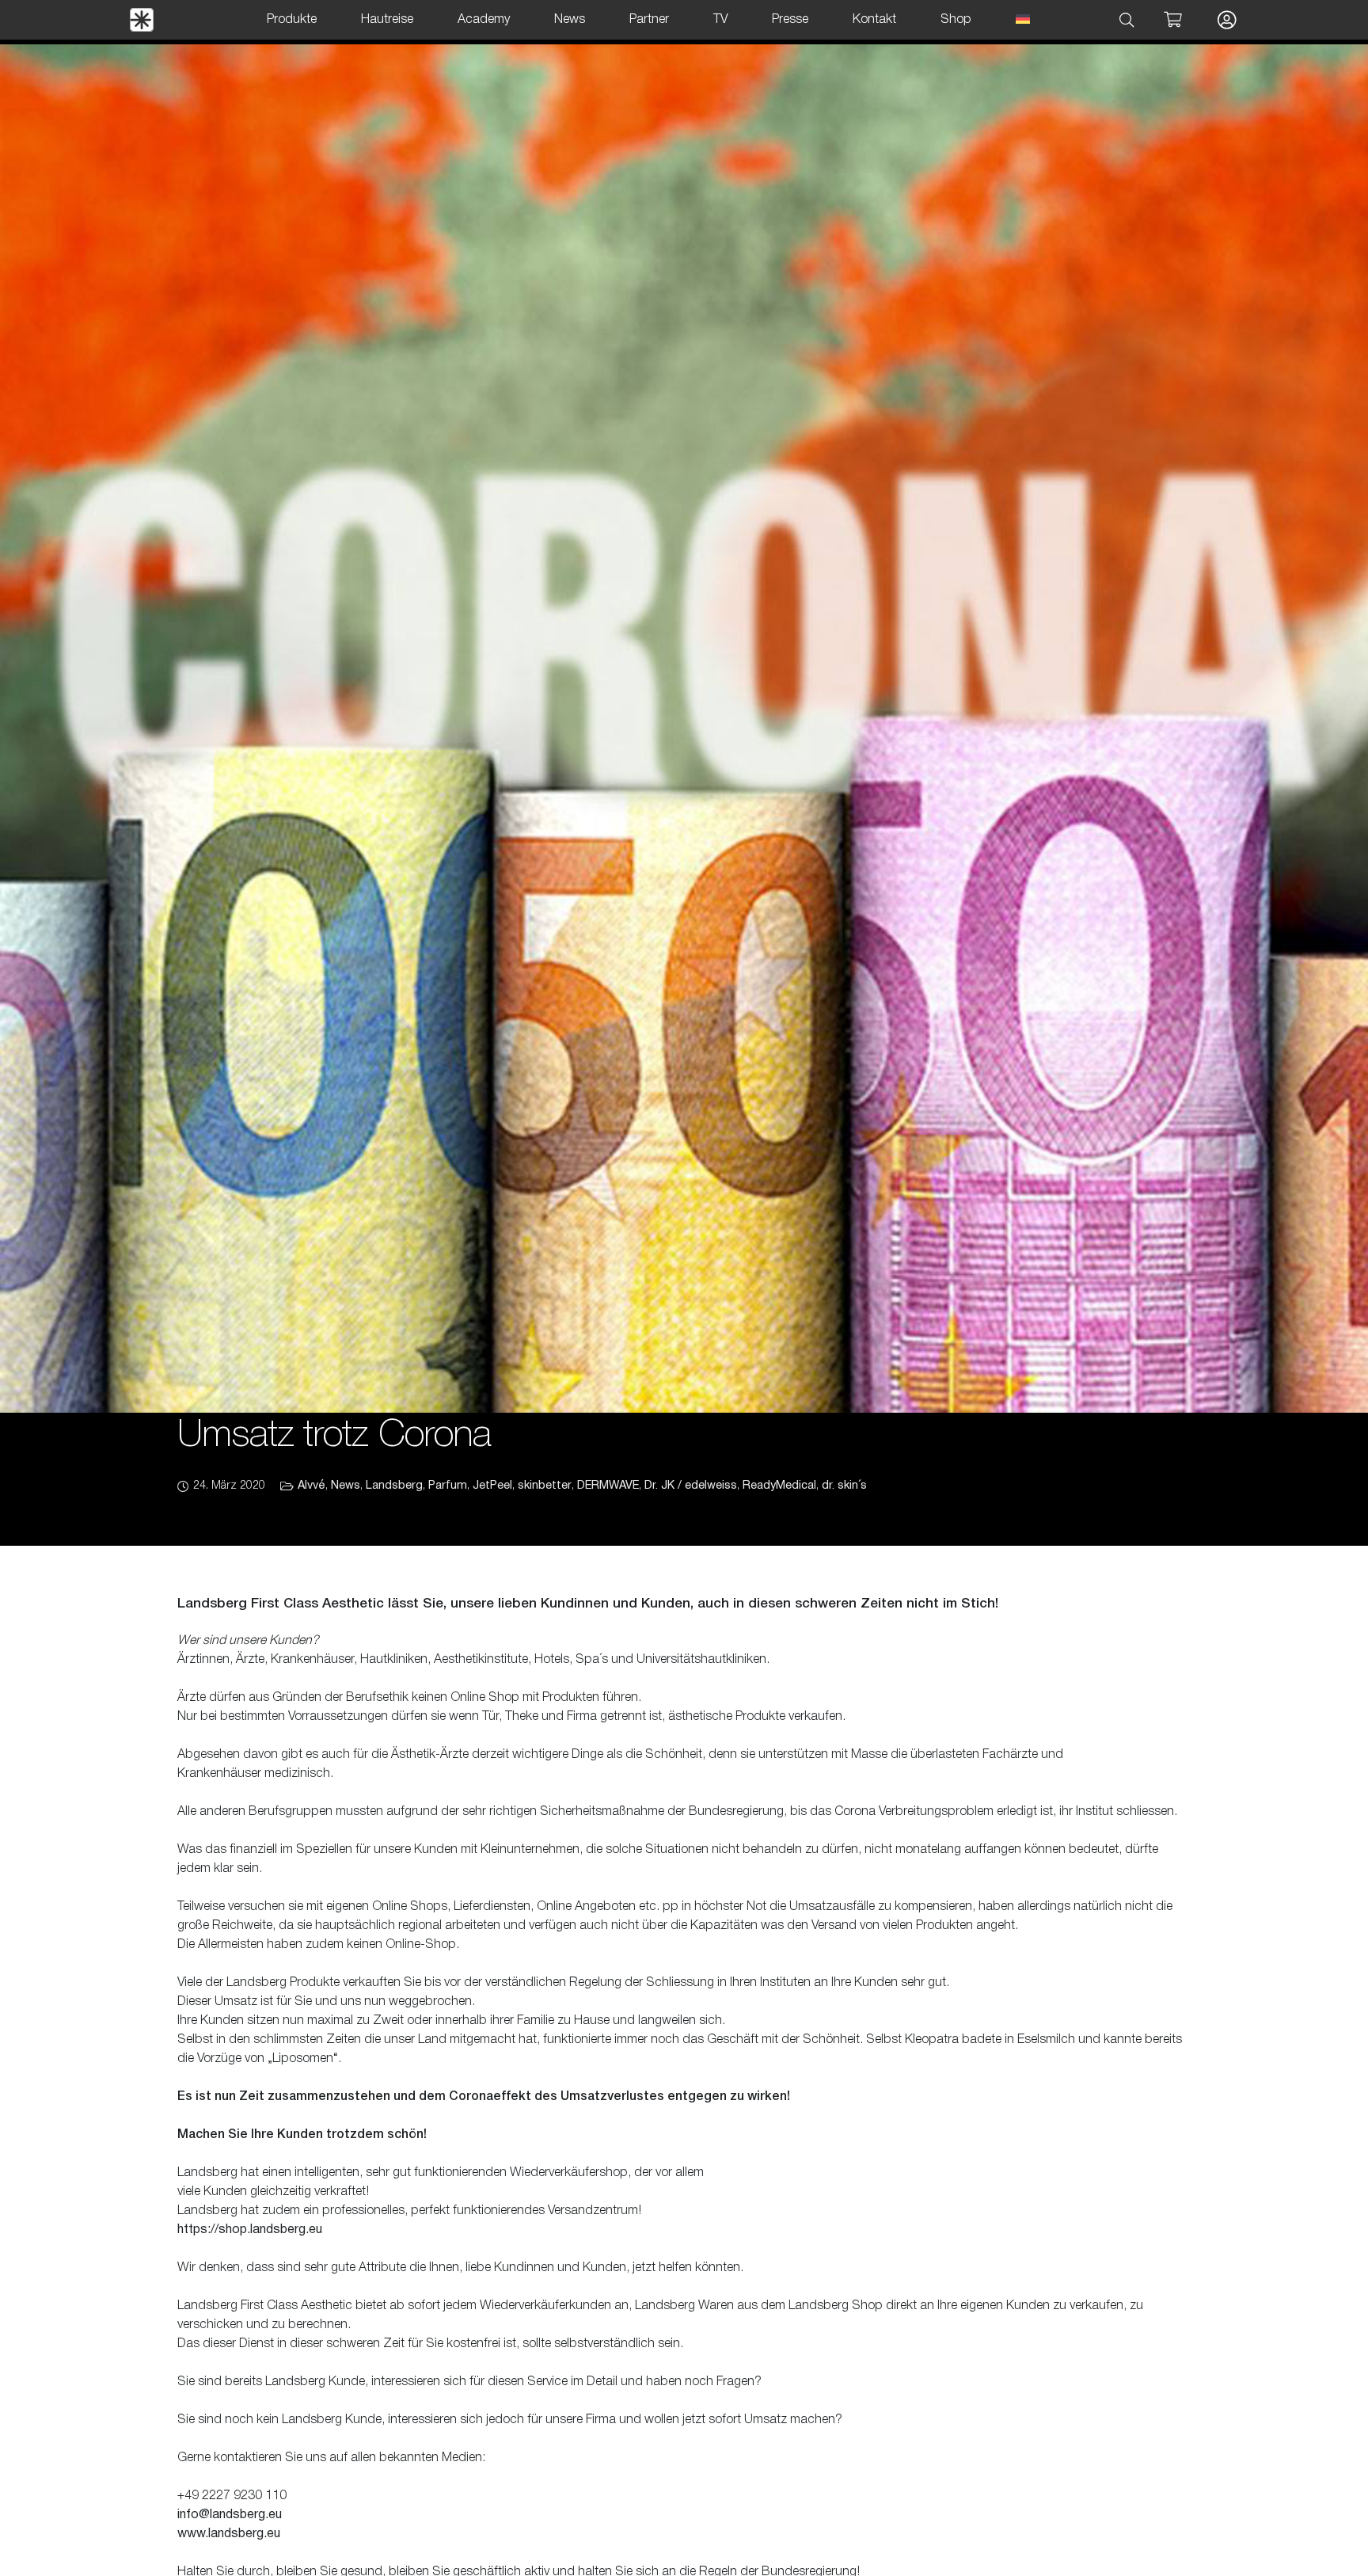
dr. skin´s (844, 1486)
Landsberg (394, 1486)
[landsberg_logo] (142, 20)
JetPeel (492, 1486)
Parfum (448, 1486)
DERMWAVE (608, 1486)
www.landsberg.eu (229, 2534)
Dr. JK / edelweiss (691, 1486)
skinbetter (545, 1486)
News (346, 1486)
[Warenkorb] (1172, 20)
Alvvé (312, 1486)
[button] (1127, 20)
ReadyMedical (779, 1486)
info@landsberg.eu (230, 2515)
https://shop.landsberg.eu (250, 2230)
